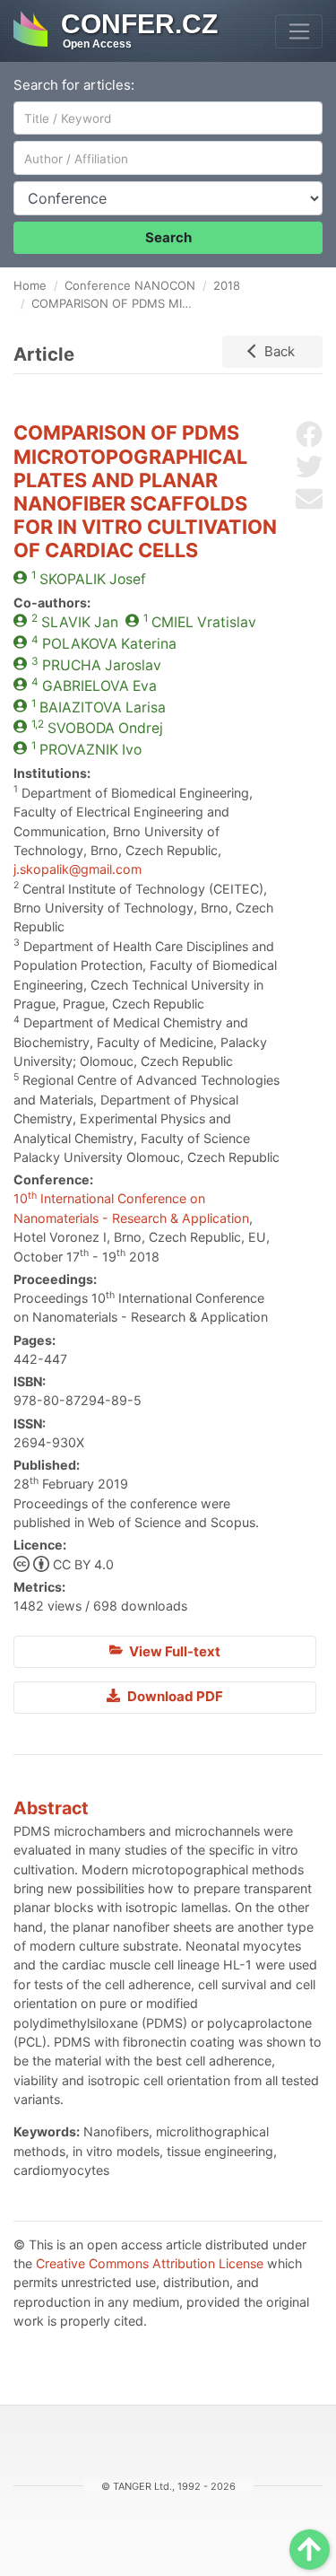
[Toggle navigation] (299, 31)
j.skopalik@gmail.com (78, 869)
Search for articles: (74, 85)
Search (168, 237)
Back (280, 351)
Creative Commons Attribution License (150, 2263)
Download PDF (174, 1696)
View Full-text (173, 1651)
